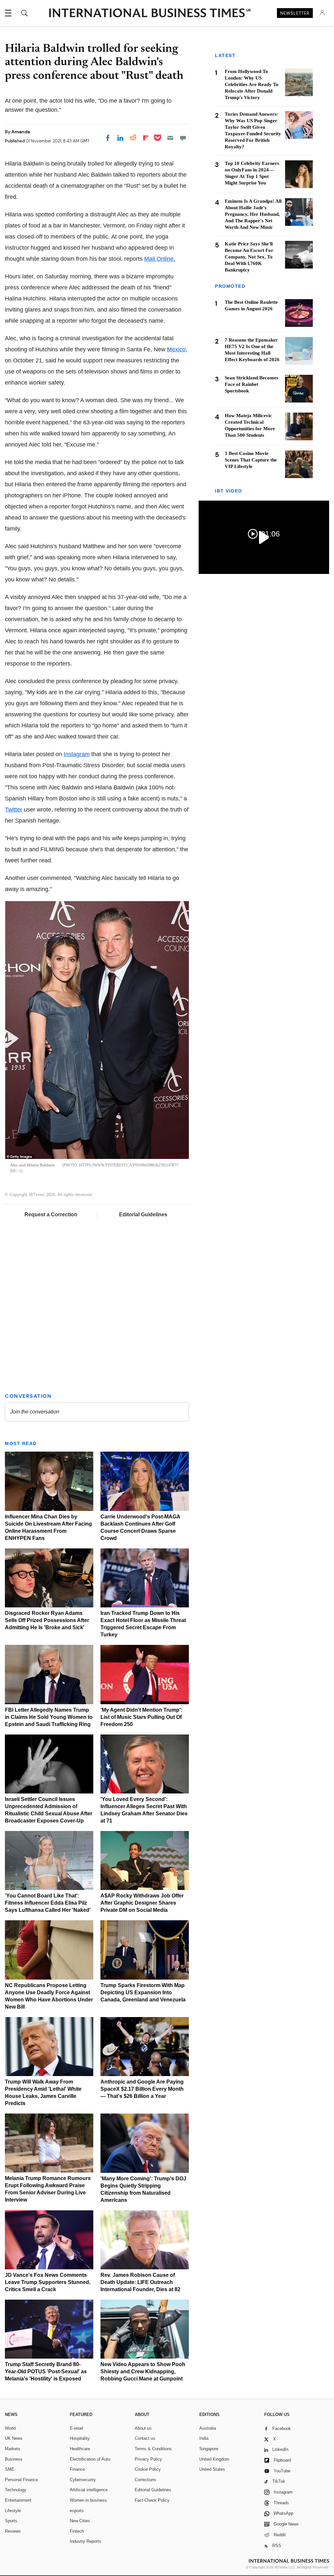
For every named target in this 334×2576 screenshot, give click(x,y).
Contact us (145, 2438)
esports (77, 2511)
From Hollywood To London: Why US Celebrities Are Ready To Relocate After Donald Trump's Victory (252, 84)
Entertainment (18, 2500)
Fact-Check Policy (152, 2500)
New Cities (80, 2521)
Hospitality (80, 2438)
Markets (13, 2449)
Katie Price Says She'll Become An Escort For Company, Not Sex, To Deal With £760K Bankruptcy (249, 257)
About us (143, 2428)
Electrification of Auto (90, 2459)
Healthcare (80, 2449)
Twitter (14, 810)
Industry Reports (85, 2541)
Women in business (88, 2500)
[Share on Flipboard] (146, 138)
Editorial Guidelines (143, 1215)
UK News (14, 2438)
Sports (11, 2521)
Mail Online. (160, 259)
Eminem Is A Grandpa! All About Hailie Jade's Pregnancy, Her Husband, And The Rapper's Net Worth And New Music (253, 214)
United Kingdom (214, 2459)
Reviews (13, 2531)
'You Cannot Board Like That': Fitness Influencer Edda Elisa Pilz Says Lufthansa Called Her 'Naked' (48, 1903)
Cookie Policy (148, 2469)
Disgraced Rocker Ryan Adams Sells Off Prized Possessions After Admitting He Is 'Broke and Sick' (47, 1620)
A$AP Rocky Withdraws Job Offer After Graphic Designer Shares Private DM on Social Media (142, 1903)
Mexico (176, 349)
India (204, 2438)
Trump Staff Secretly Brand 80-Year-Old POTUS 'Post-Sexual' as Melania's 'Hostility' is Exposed (46, 2371)
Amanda (21, 132)
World (10, 2428)
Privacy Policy (148, 2459)
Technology (16, 2490)
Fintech (77, 2531)
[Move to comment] (183, 138)
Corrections (145, 2480)
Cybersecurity (83, 2480)
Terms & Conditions (153, 2449)
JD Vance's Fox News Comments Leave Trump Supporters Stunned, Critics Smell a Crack (48, 2282)
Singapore (209, 2449)
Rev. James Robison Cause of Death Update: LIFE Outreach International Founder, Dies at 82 (140, 2282)
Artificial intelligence (89, 2490)
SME (10, 2469)
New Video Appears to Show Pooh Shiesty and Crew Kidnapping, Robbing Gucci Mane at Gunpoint (143, 2371)
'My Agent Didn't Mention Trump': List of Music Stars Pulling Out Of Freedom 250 (141, 1717)
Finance (77, 2469)
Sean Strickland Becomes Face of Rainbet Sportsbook (251, 384)
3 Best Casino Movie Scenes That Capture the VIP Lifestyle (251, 460)
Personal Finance (21, 2480)
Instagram (77, 754)
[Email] (170, 138)
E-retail (76, 2428)
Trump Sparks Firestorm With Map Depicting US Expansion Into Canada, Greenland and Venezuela (143, 1992)
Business (14, 2459)
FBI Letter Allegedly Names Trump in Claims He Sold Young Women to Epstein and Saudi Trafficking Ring (49, 1717)
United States (212, 2469)
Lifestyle (13, 2511)
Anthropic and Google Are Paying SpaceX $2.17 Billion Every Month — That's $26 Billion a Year (142, 2089)
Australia (208, 2428)
